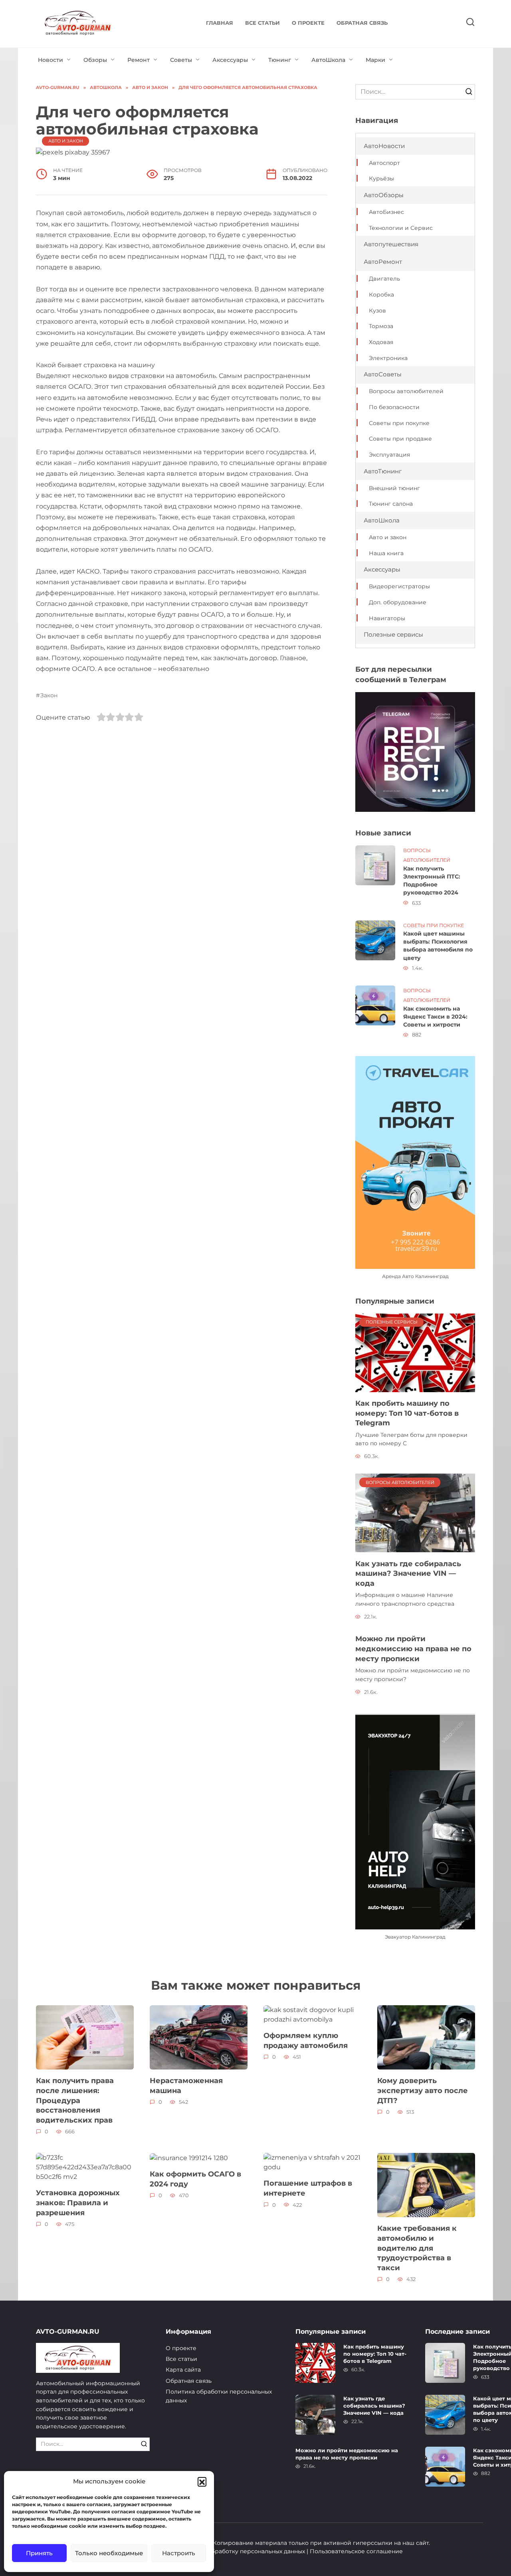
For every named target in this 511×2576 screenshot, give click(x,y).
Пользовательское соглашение (356, 2551)
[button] (202, 2481)
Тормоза (381, 326)
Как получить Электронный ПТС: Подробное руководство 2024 (432, 880)
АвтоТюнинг (383, 471)
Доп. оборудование (398, 602)
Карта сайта (183, 2370)
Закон (49, 695)
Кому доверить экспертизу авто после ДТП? (423, 2090)
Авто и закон (66, 141)
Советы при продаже (400, 439)
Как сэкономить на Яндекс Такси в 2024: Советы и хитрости (435, 1017)
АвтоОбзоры (384, 195)
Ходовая (381, 342)
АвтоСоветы (383, 374)
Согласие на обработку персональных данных (237, 2551)
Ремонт (139, 60)
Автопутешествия (391, 244)
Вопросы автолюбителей (406, 391)
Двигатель (384, 279)
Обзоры (95, 60)
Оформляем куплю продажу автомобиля (306, 2040)
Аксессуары (230, 60)
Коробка (381, 295)
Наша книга (386, 553)
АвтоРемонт (383, 262)
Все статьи (262, 23)
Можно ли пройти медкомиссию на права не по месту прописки (413, 1648)
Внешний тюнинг (394, 488)
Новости (51, 60)
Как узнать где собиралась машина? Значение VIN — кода (408, 1573)
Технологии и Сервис (401, 228)
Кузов (377, 311)
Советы (181, 60)
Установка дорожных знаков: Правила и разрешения (78, 2202)
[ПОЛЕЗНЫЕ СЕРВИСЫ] (415, 1352)
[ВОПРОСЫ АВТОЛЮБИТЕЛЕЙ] (415, 1513)
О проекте (308, 23)
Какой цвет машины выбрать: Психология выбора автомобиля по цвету (438, 946)
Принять (39, 2553)
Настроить (179, 2553)
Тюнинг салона (391, 504)
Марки (375, 60)
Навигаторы (387, 618)
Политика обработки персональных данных (219, 2396)
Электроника (388, 358)
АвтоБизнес (386, 212)
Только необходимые (109, 2553)
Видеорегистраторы (399, 586)
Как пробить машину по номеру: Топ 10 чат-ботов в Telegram (407, 1413)
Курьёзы (381, 178)
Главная (220, 23)
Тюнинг (280, 60)
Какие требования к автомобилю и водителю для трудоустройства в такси (417, 2248)
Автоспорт (384, 163)
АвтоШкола (328, 60)
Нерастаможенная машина (186, 2085)
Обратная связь (362, 23)
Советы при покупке (399, 423)
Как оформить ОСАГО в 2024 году (195, 2179)
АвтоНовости (384, 146)
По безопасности (394, 407)
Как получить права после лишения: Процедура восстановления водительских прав (75, 2100)
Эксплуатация (389, 455)
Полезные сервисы (393, 634)
